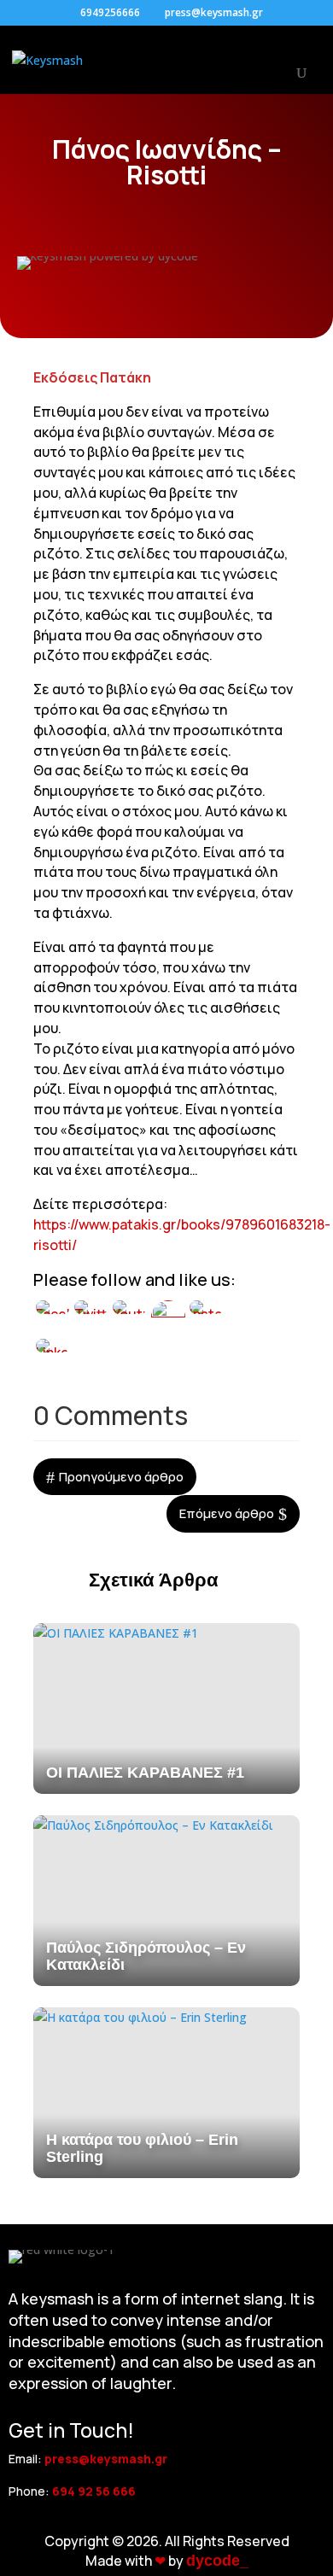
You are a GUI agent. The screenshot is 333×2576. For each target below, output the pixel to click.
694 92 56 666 (94, 2491)
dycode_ (217, 2561)
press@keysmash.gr (106, 2459)
